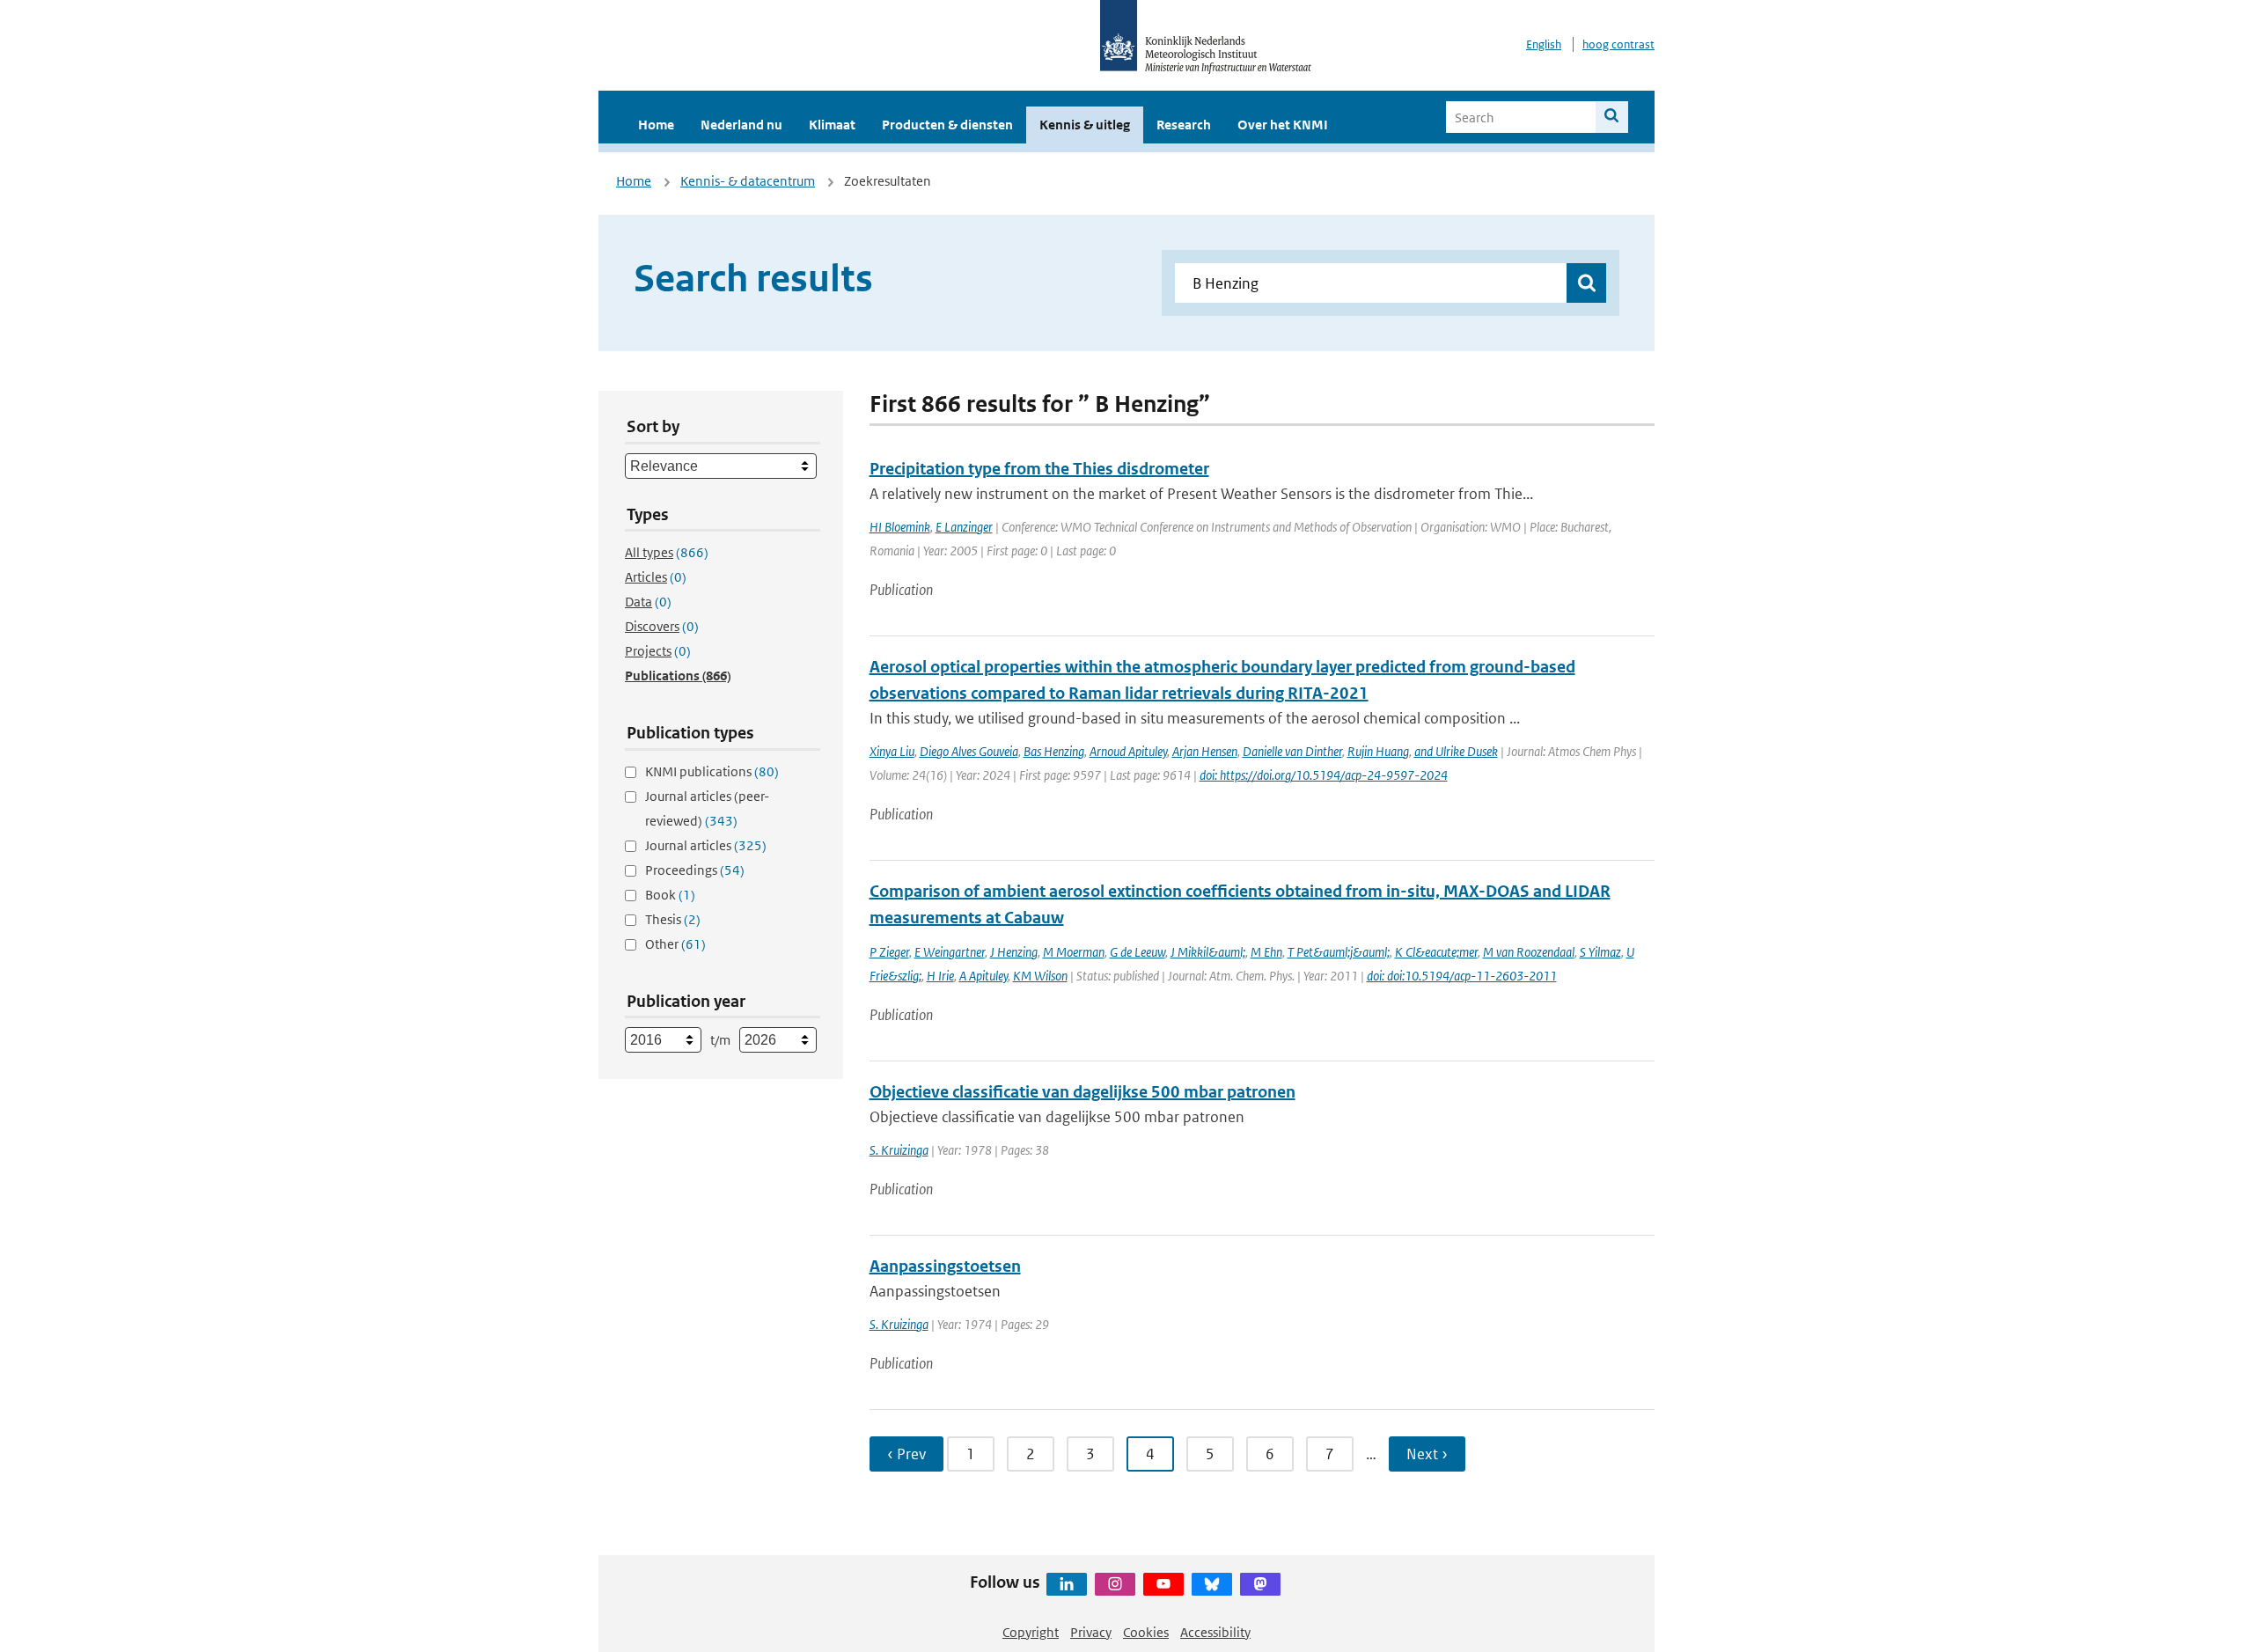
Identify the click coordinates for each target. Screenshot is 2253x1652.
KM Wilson (1040, 976)
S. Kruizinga (899, 1150)
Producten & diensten (947, 125)
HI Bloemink (900, 527)
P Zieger (889, 952)
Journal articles (706, 845)
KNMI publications (712, 771)
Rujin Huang (1378, 751)
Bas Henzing (1054, 751)
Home (656, 125)
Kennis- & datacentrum (748, 181)
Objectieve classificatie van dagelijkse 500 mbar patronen (1082, 1092)
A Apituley (983, 976)
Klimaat (832, 125)
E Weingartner (950, 952)
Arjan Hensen (1205, 751)
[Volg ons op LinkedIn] (1067, 1584)
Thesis (673, 919)
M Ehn (1266, 952)
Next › (1427, 1454)
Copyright (1031, 1632)
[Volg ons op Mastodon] (1260, 1584)
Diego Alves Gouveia (969, 751)
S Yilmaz (1600, 952)
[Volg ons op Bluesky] (1212, 1584)
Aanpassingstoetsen (945, 1266)
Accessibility (1215, 1632)
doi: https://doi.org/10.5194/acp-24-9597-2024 (1324, 775)
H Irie (940, 976)
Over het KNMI (1283, 125)
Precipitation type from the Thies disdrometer (1039, 469)
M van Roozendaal (1529, 952)
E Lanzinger (964, 527)
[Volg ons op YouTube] (1163, 1584)
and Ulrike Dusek (1456, 751)
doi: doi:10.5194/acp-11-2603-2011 (1462, 976)
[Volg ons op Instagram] (1115, 1584)
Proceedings (695, 870)
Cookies (1146, 1632)
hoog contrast (1618, 44)
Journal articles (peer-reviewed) (707, 808)
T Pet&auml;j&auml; (1339, 952)
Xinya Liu (892, 751)
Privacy (1091, 1632)
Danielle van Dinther (1292, 751)
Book (670, 895)
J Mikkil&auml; (1208, 952)
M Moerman (1074, 952)
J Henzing (1014, 952)
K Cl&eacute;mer (1436, 952)
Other (675, 944)
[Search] (1612, 117)
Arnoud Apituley (1128, 751)
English (1544, 44)
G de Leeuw (1138, 952)
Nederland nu (741, 125)
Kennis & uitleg (1085, 125)
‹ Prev (906, 1454)
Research (1184, 125)
